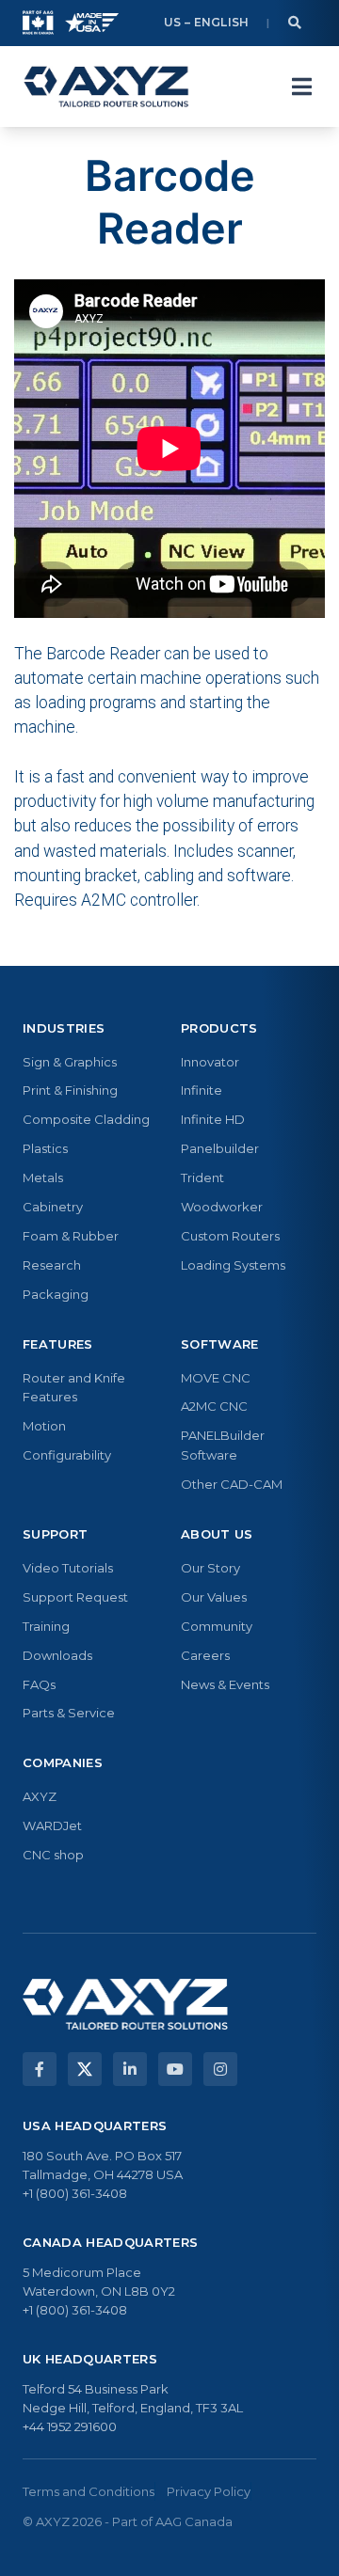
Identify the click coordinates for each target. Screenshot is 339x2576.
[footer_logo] (125, 2004)
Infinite (202, 1090)
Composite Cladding (86, 1119)
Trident (202, 1177)
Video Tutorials (68, 1568)
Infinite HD (213, 1119)
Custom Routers (230, 1236)
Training (46, 1626)
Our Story (210, 1568)
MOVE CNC (216, 1378)
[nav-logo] (106, 87)
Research (52, 1265)
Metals (43, 1177)
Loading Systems (233, 1265)
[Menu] (301, 87)
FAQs (39, 1684)
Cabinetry (53, 1207)
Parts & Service (69, 1713)
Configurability (67, 1455)
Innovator (210, 1062)
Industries (64, 1028)
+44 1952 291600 (70, 2426)
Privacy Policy (209, 2491)
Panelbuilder (220, 1148)
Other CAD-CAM (232, 1484)
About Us (217, 1534)
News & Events (225, 1684)
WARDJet (52, 1825)
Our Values (214, 1597)
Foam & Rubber (71, 1236)
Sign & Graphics (70, 1062)
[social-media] (40, 2069)
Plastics (45, 1148)
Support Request (75, 1597)
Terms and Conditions (89, 2491)
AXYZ (40, 1796)
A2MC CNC (214, 1406)
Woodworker (222, 1207)
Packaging (56, 1294)
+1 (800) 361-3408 (75, 2193)
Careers (205, 1655)
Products (219, 1028)
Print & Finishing (70, 1090)
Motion (44, 1426)
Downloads (57, 1655)
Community (217, 1626)
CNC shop (53, 1855)
